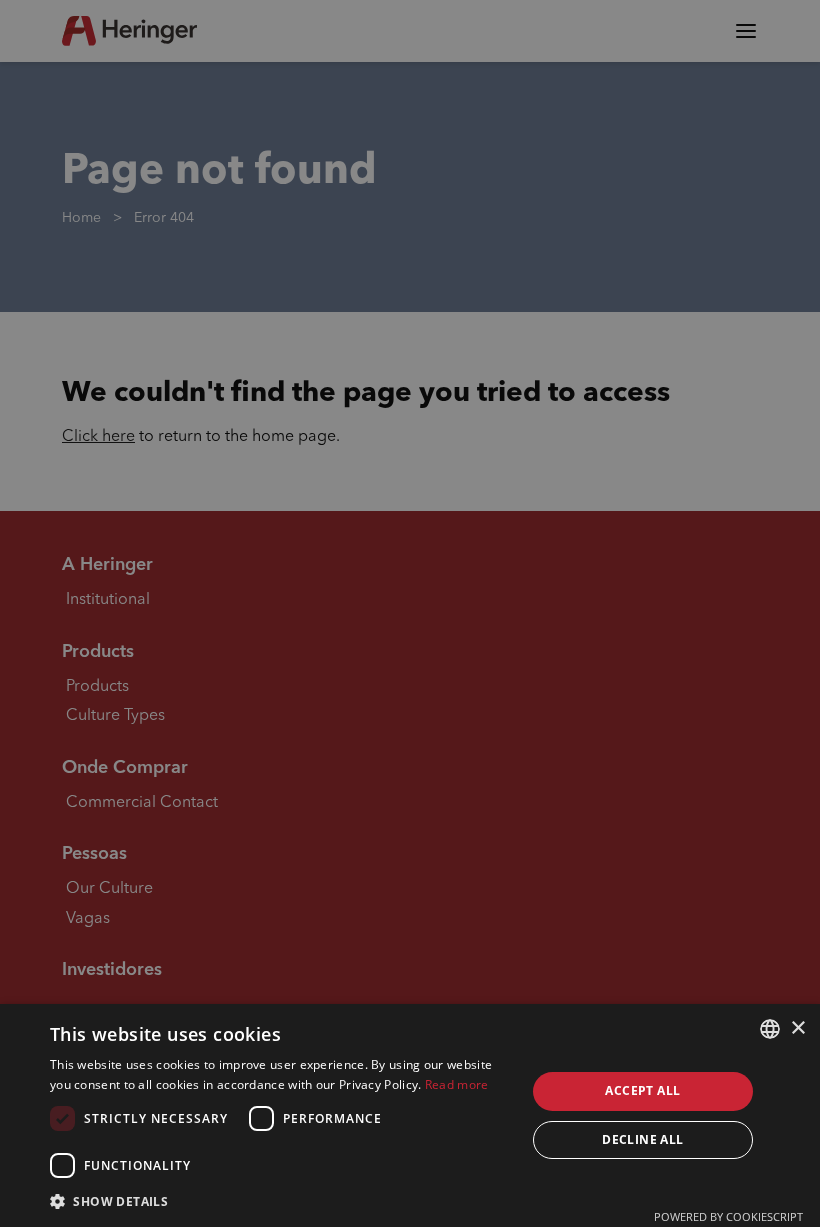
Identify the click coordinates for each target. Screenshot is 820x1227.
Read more (457, 1084)
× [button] (797, 1028)
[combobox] (770, 1029)
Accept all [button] (642, 1090)
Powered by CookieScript (728, 1216)
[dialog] (410, 1115)
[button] (281, 1200)
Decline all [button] (642, 1139)
